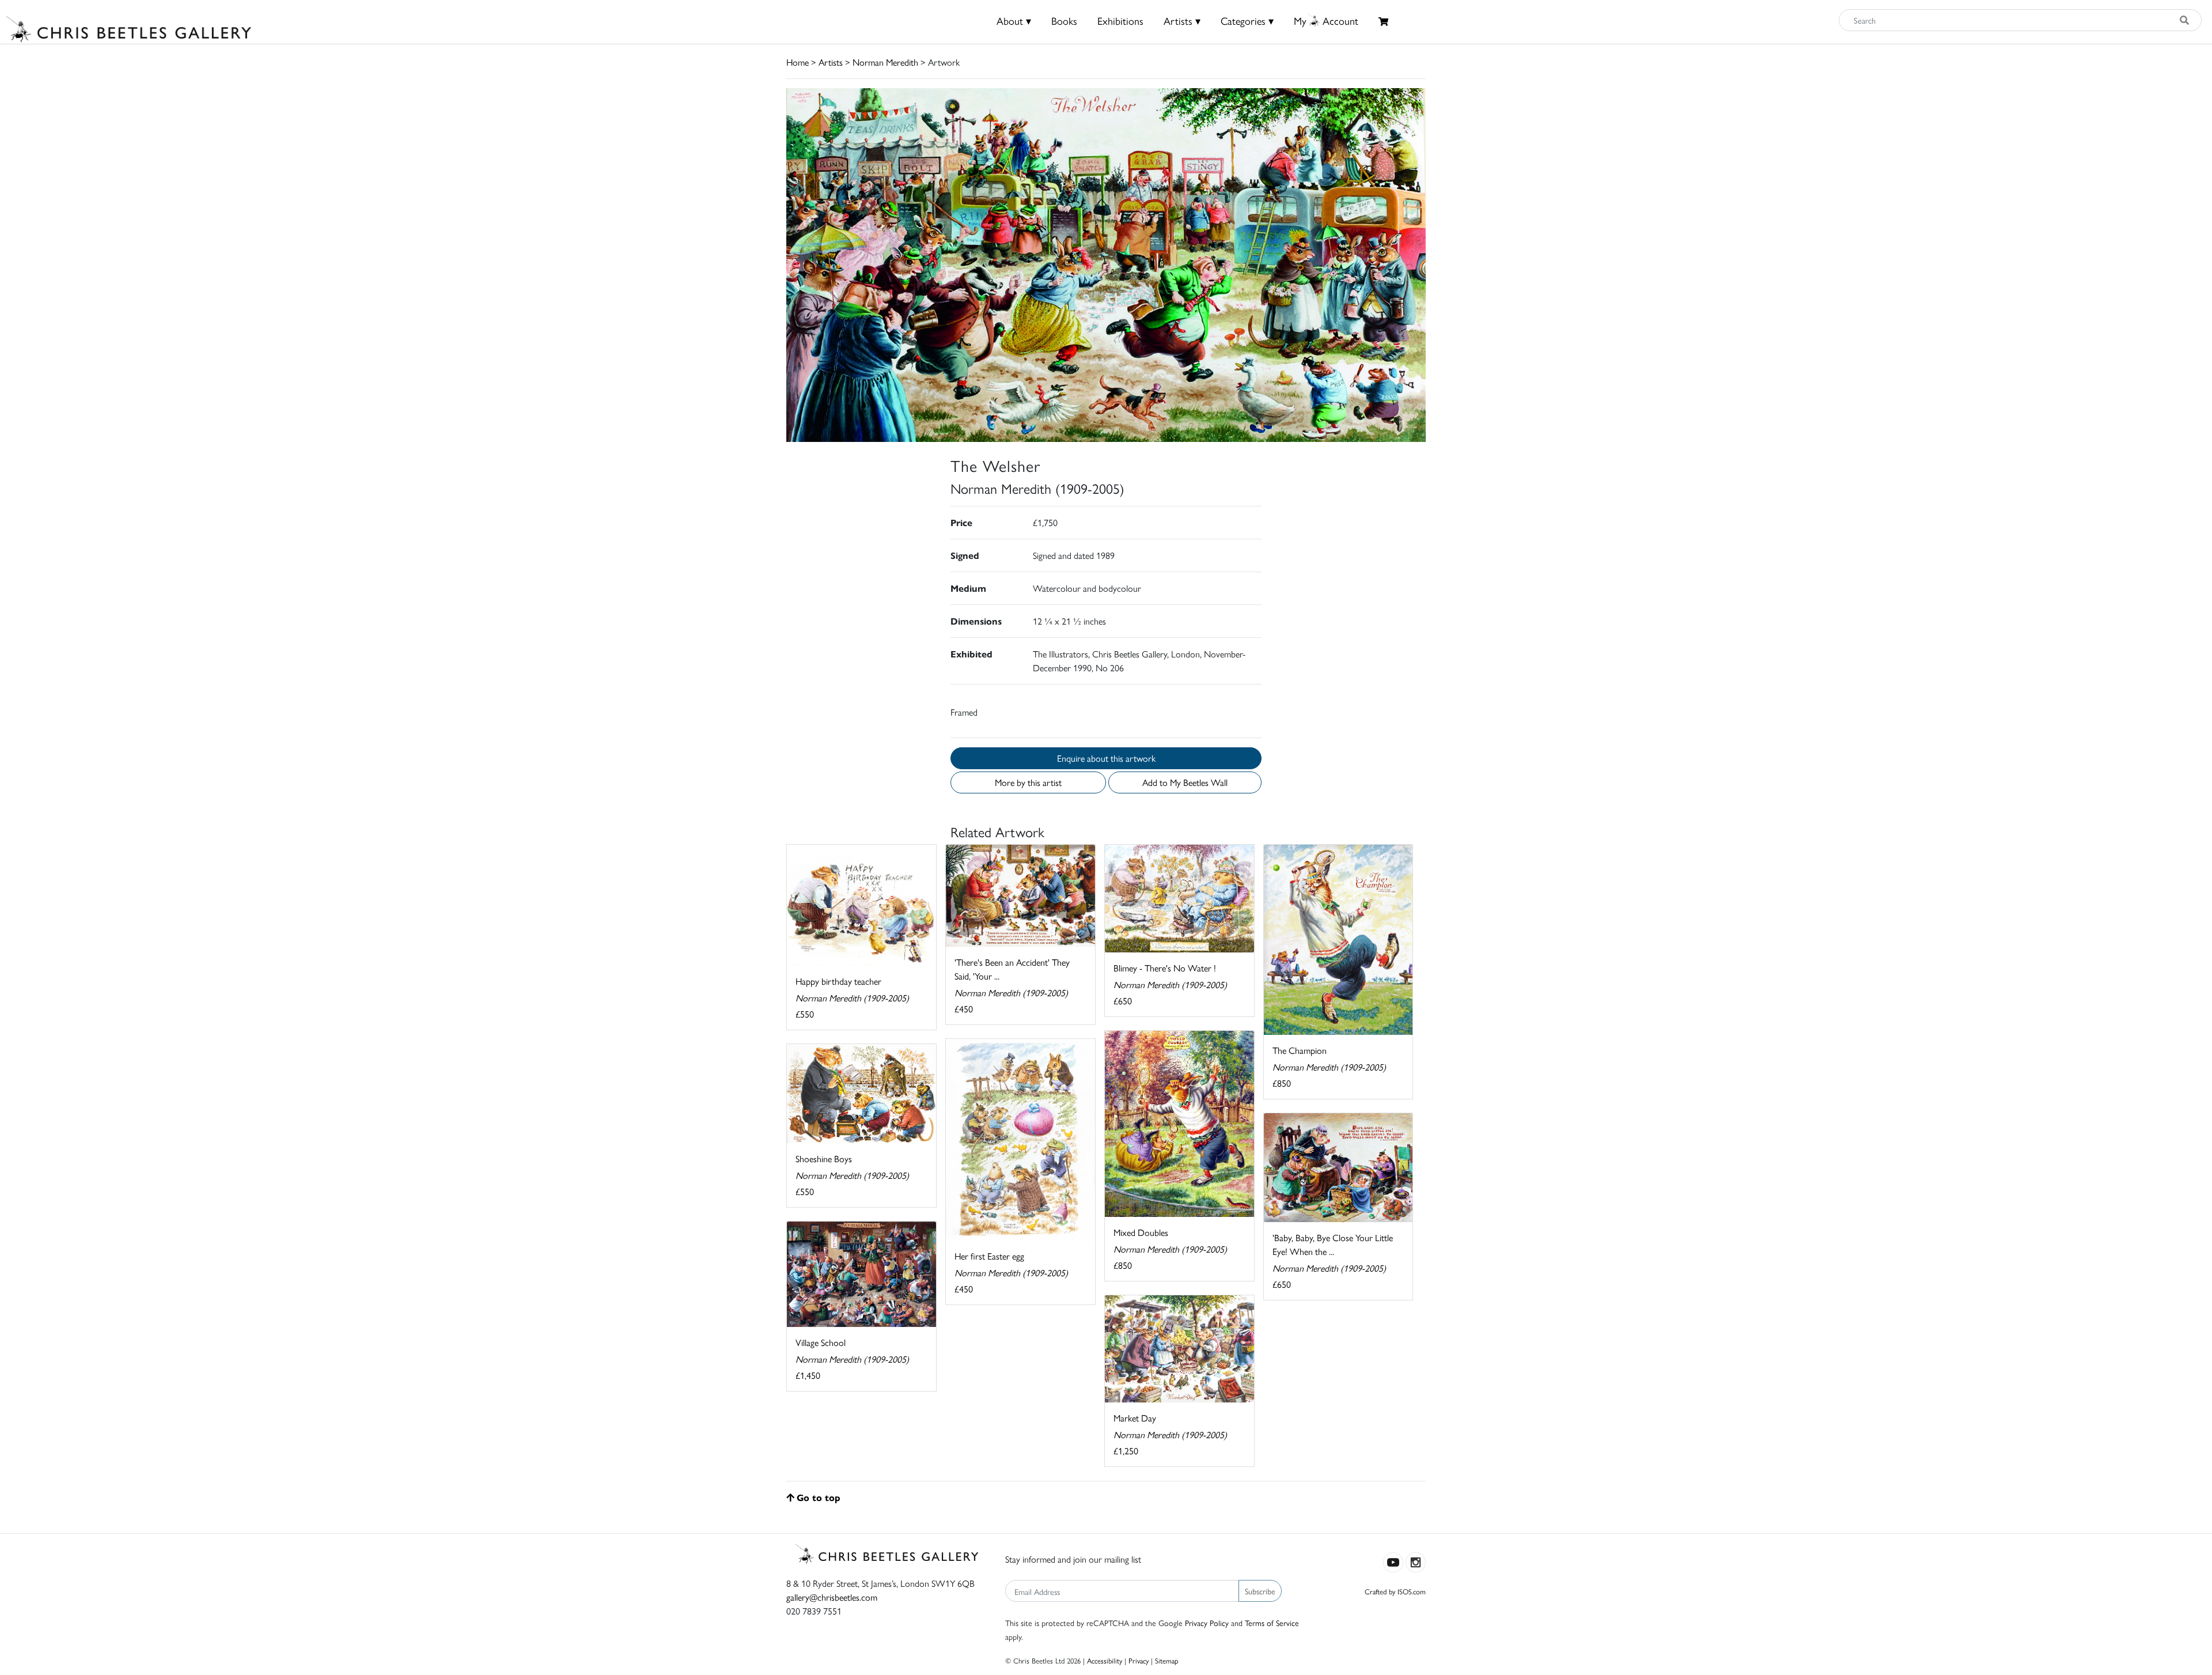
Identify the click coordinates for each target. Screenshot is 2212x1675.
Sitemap (1167, 1660)
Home (798, 62)
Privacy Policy (1207, 1623)
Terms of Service (1272, 1623)
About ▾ (1014, 20)
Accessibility (1105, 1660)
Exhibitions (1120, 20)
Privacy (1139, 1660)
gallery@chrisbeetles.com (832, 1597)
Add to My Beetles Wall (1185, 782)
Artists (831, 62)
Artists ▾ (1182, 20)
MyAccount (1326, 20)
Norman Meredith (885, 62)
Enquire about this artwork (1106, 758)
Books (1064, 20)
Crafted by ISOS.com (1395, 1591)
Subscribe (1260, 1591)
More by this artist (1028, 782)
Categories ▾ (1247, 20)
